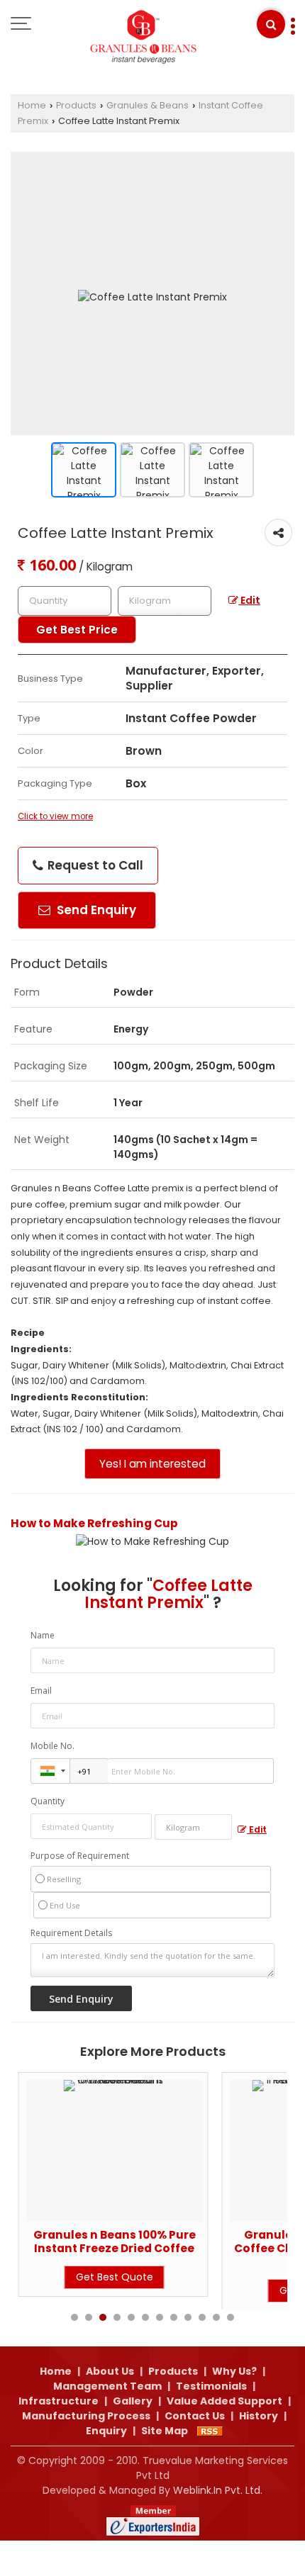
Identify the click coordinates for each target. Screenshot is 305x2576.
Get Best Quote (115, 2277)
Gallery (133, 2401)
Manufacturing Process (86, 2416)
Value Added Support (224, 2401)
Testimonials (211, 2386)
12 (231, 2317)
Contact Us (195, 2416)
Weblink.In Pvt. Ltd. (218, 2490)
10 (202, 2317)
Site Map (165, 2431)
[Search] (271, 24)
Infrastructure (59, 2401)
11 (216, 2317)
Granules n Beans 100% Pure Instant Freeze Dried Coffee (115, 2241)
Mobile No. (52, 1746)
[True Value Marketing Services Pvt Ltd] (144, 39)
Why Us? (234, 2371)
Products (76, 105)
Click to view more (55, 816)
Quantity (48, 1801)
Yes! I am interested (152, 1464)
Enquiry (106, 2431)
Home (32, 105)
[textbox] (165, 601)
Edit (249, 600)
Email (41, 1691)
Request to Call (94, 865)
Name (43, 1635)
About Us (110, 2371)
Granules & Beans (148, 105)
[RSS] (210, 2431)
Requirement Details (71, 1933)
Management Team (107, 2386)
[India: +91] (50, 1771)
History (259, 2416)
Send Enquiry (95, 910)
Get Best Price (77, 630)
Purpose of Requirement (80, 1856)
